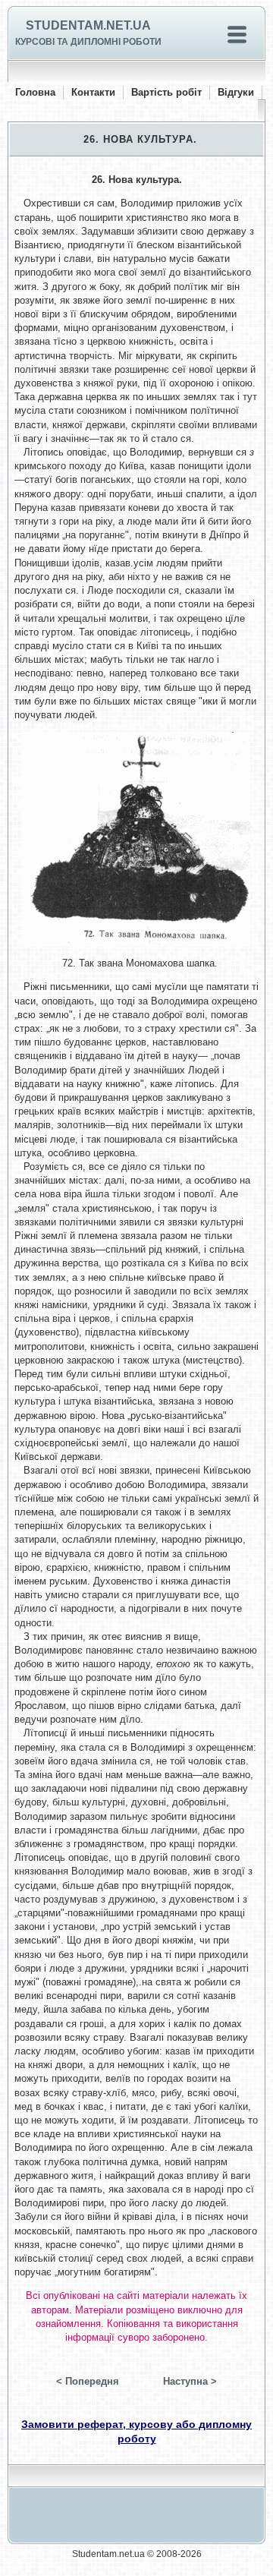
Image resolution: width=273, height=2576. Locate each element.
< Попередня (88, 2381)
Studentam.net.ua (88, 25)
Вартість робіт (166, 92)
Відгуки (236, 92)
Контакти (93, 92)
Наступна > (190, 2381)
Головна (35, 92)
